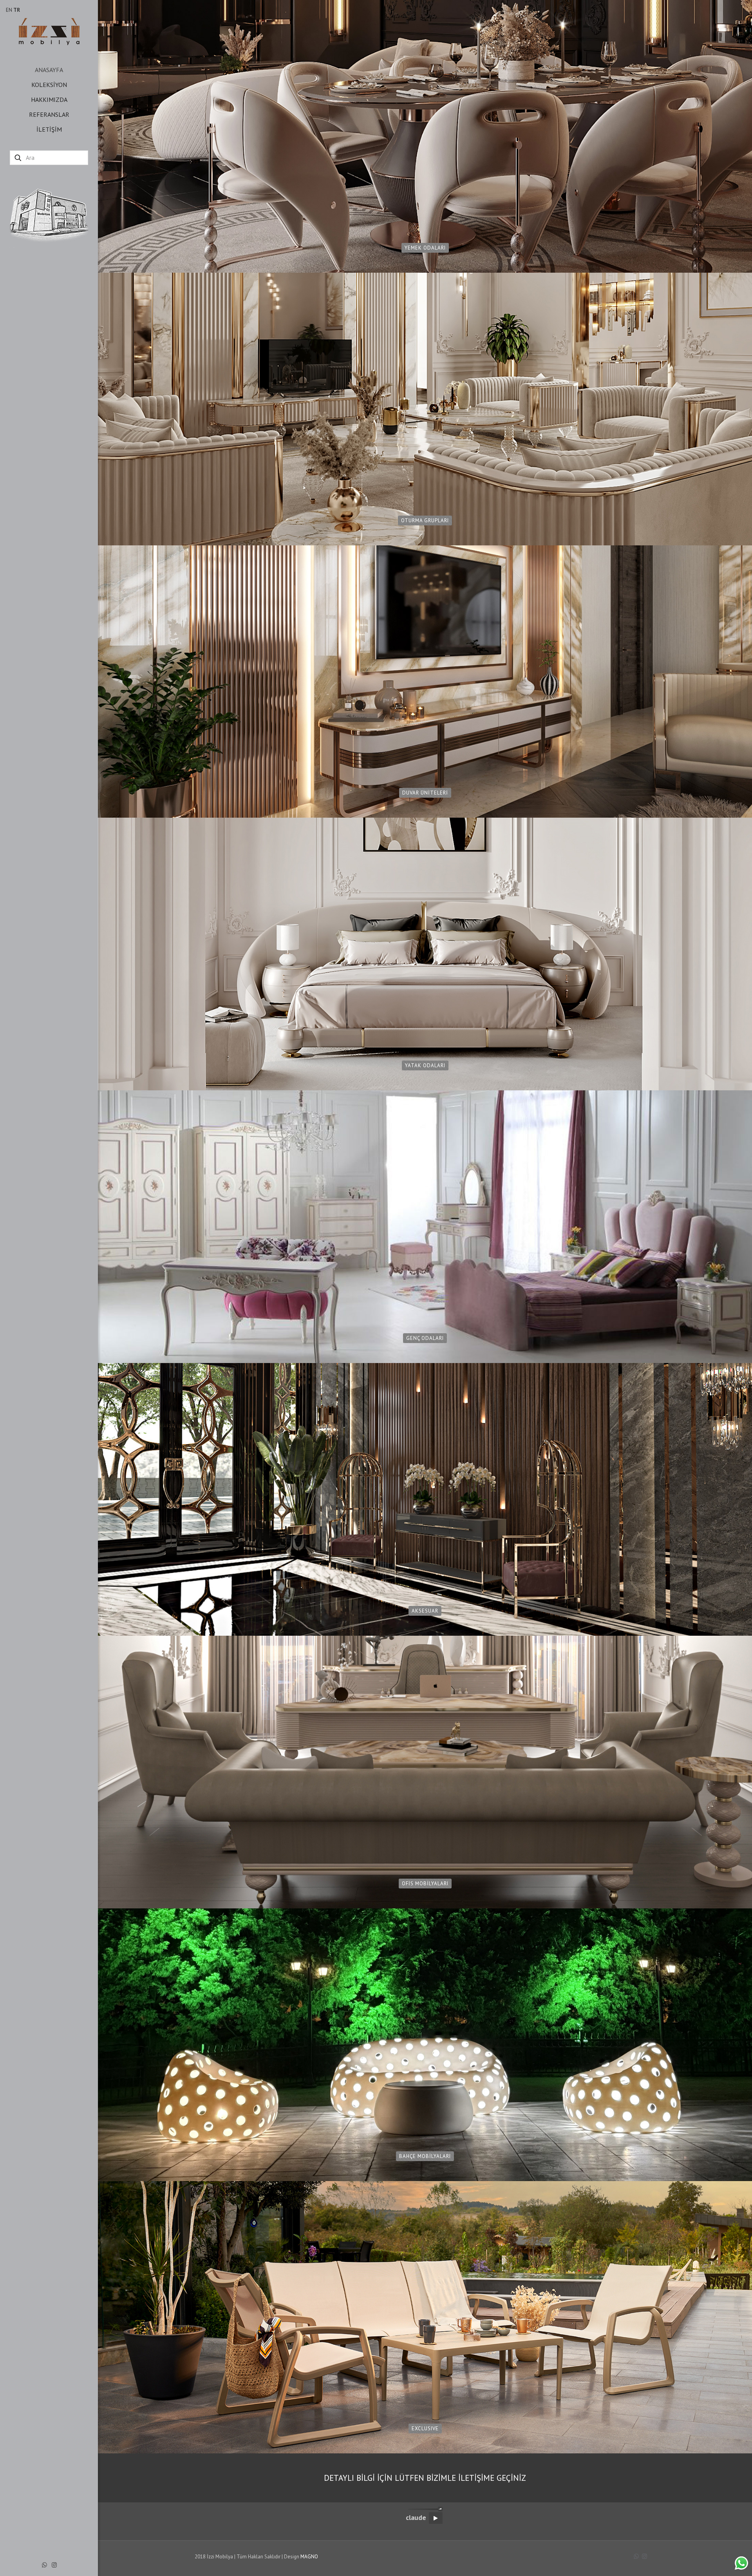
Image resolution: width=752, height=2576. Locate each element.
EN (9, 10)
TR (17, 10)
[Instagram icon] (54, 2565)
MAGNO (309, 2557)
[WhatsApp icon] (44, 2565)
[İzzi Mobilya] (49, 31)
